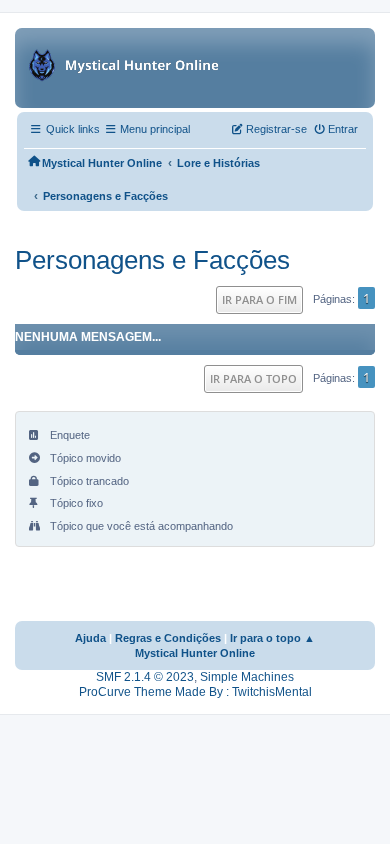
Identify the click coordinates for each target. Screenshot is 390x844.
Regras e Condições (168, 638)
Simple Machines (247, 677)
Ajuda (90, 638)
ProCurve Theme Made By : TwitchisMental (195, 692)
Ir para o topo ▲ (272, 638)
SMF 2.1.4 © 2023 (145, 677)
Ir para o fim (259, 299)
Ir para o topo (253, 378)
